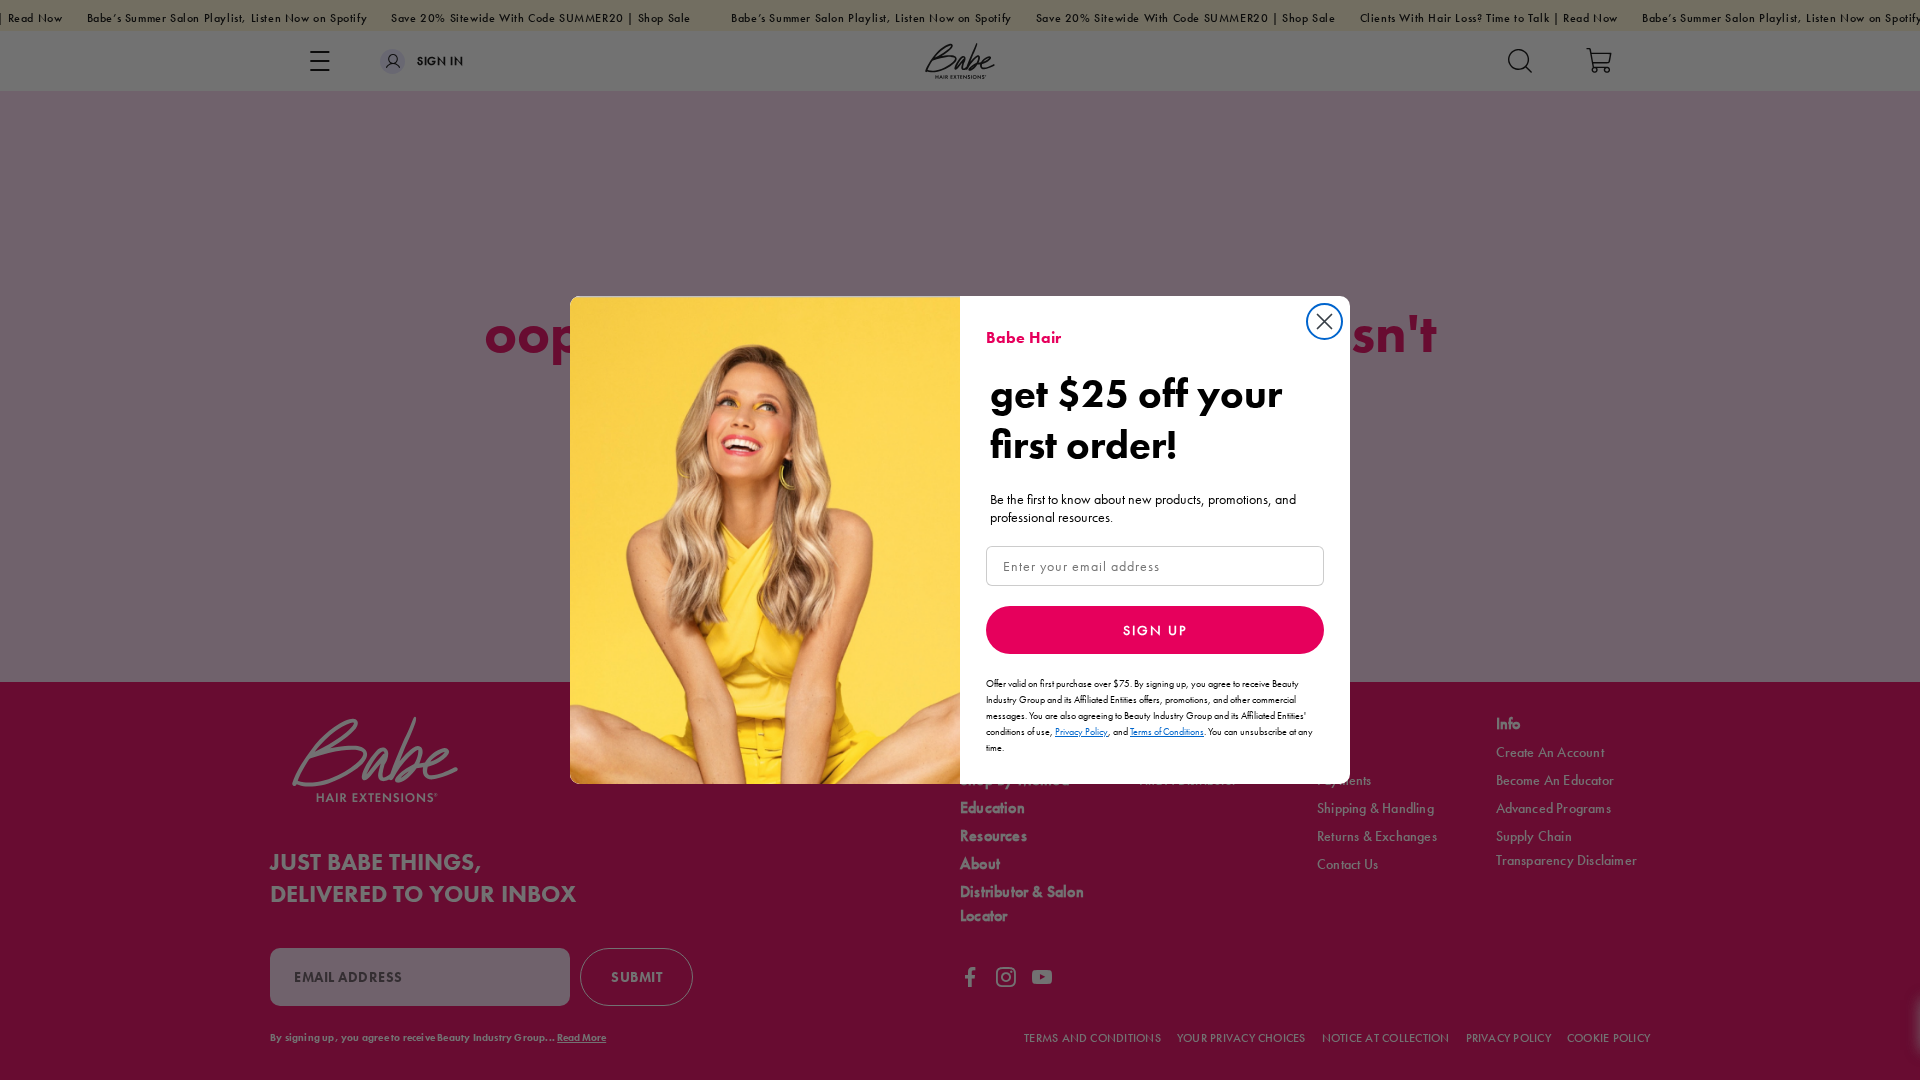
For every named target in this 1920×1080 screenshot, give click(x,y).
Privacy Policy (1081, 731)
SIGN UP (1155, 630)
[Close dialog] (1324, 321)
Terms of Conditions (1167, 731)
